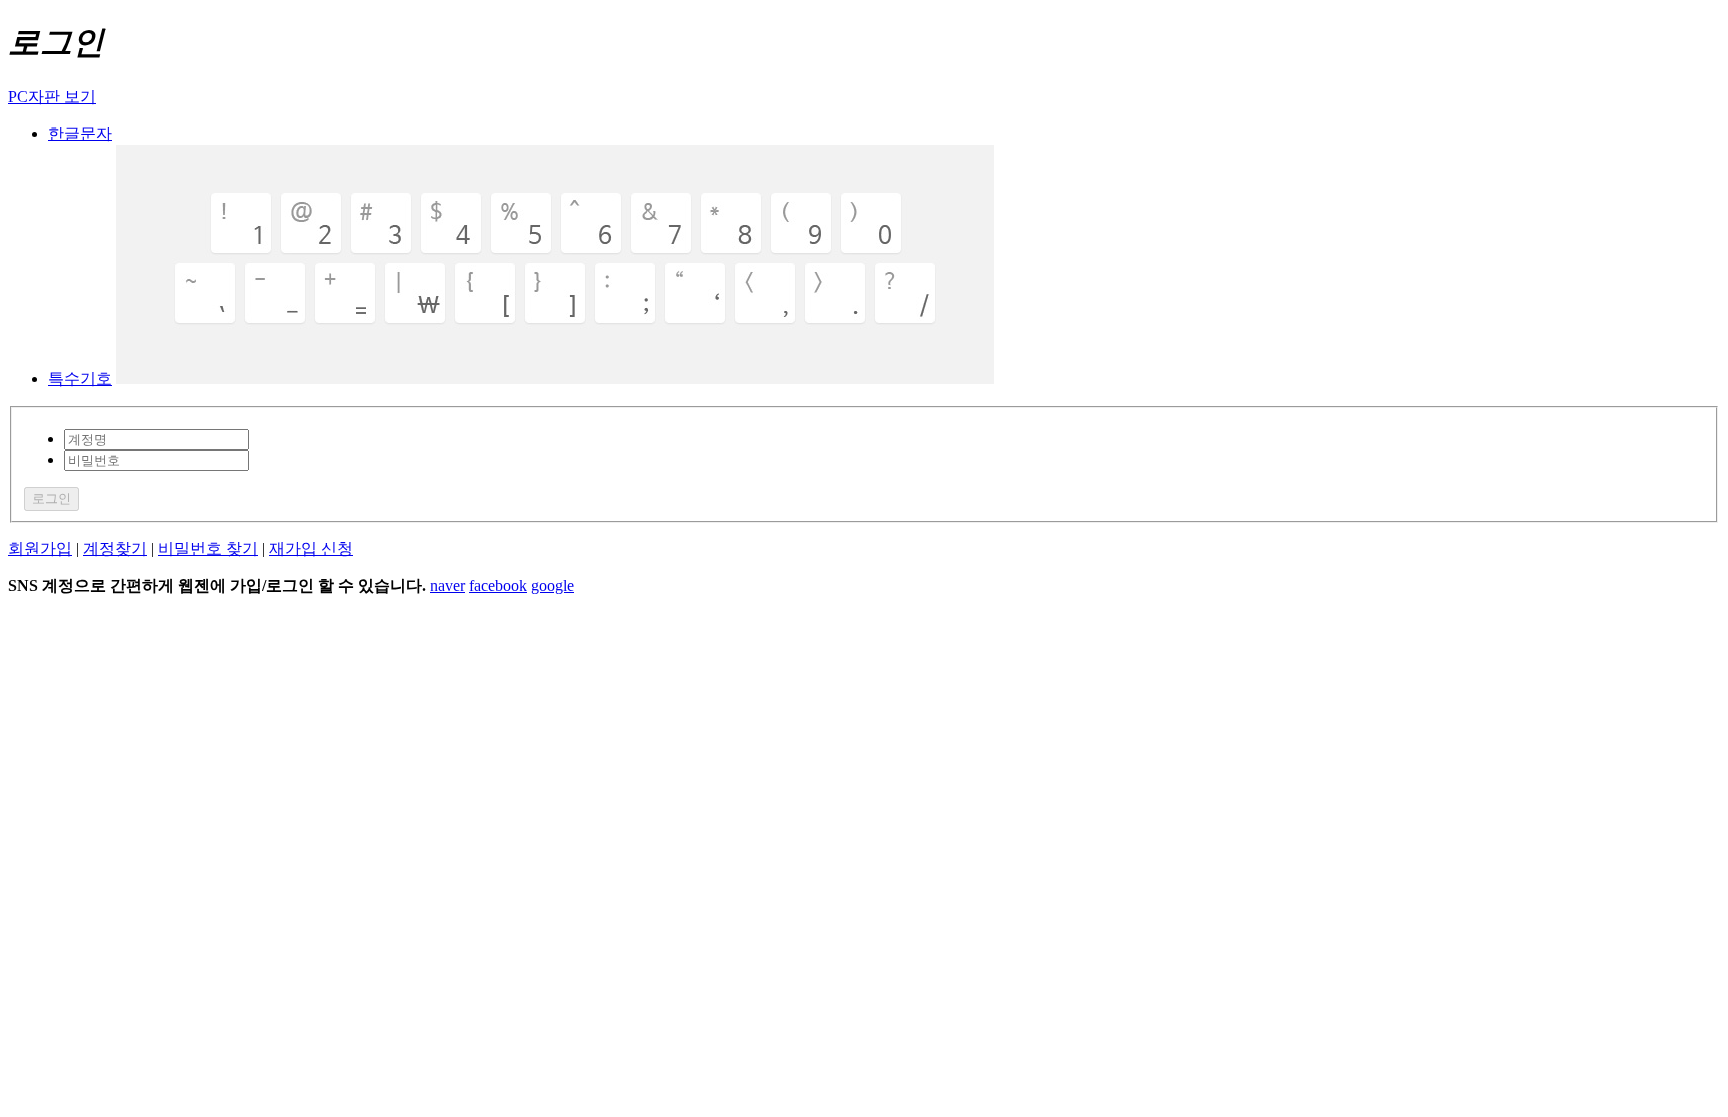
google (552, 585)
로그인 (51, 498)
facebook (498, 585)
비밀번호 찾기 (208, 548)
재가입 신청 (311, 548)
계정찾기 (115, 548)
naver (447, 585)
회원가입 (40, 548)
